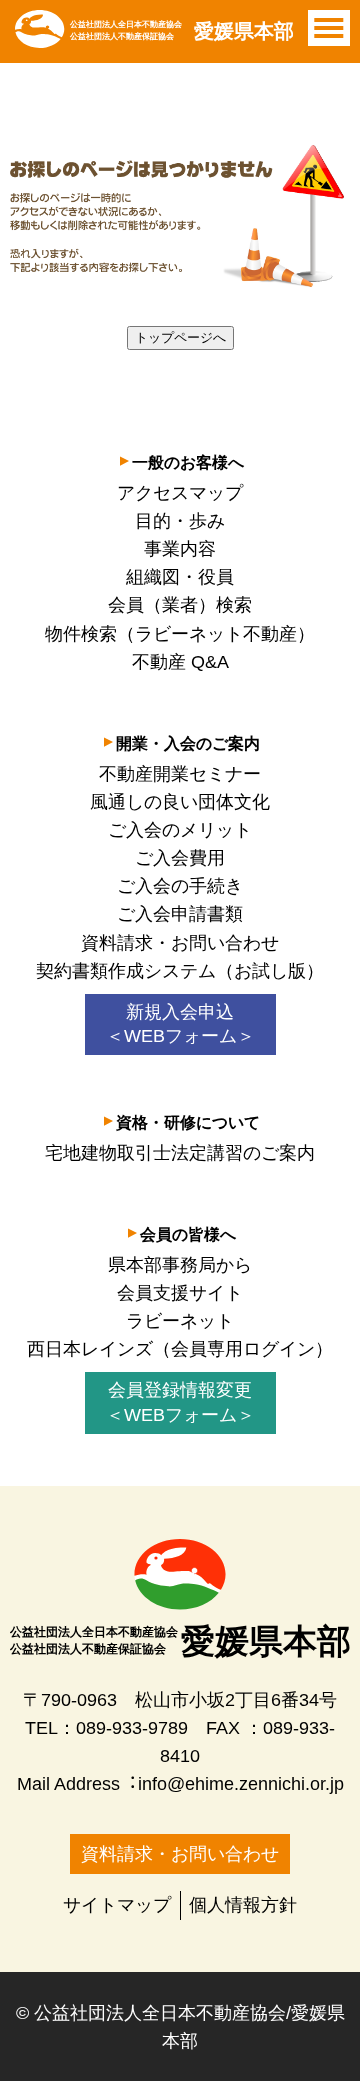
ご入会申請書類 (180, 914)
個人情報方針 (243, 1905)
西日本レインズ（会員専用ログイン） (180, 1349)
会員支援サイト (180, 1293)
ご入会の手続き (180, 886)
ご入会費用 (180, 858)
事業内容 (180, 549)
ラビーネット (180, 1321)
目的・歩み (180, 521)
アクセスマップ (180, 493)
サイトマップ (117, 1905)
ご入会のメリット (180, 830)
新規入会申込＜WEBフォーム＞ (180, 1024)
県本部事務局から (180, 1265)
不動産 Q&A (180, 662)
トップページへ (180, 337)
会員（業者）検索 (180, 605)
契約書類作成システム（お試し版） (180, 971)
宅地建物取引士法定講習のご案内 (180, 1153)
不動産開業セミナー (180, 774)
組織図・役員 (180, 577)
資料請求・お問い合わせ (180, 943)
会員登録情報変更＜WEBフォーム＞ (180, 1402)
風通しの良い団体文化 (180, 802)
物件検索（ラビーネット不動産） (180, 634)
